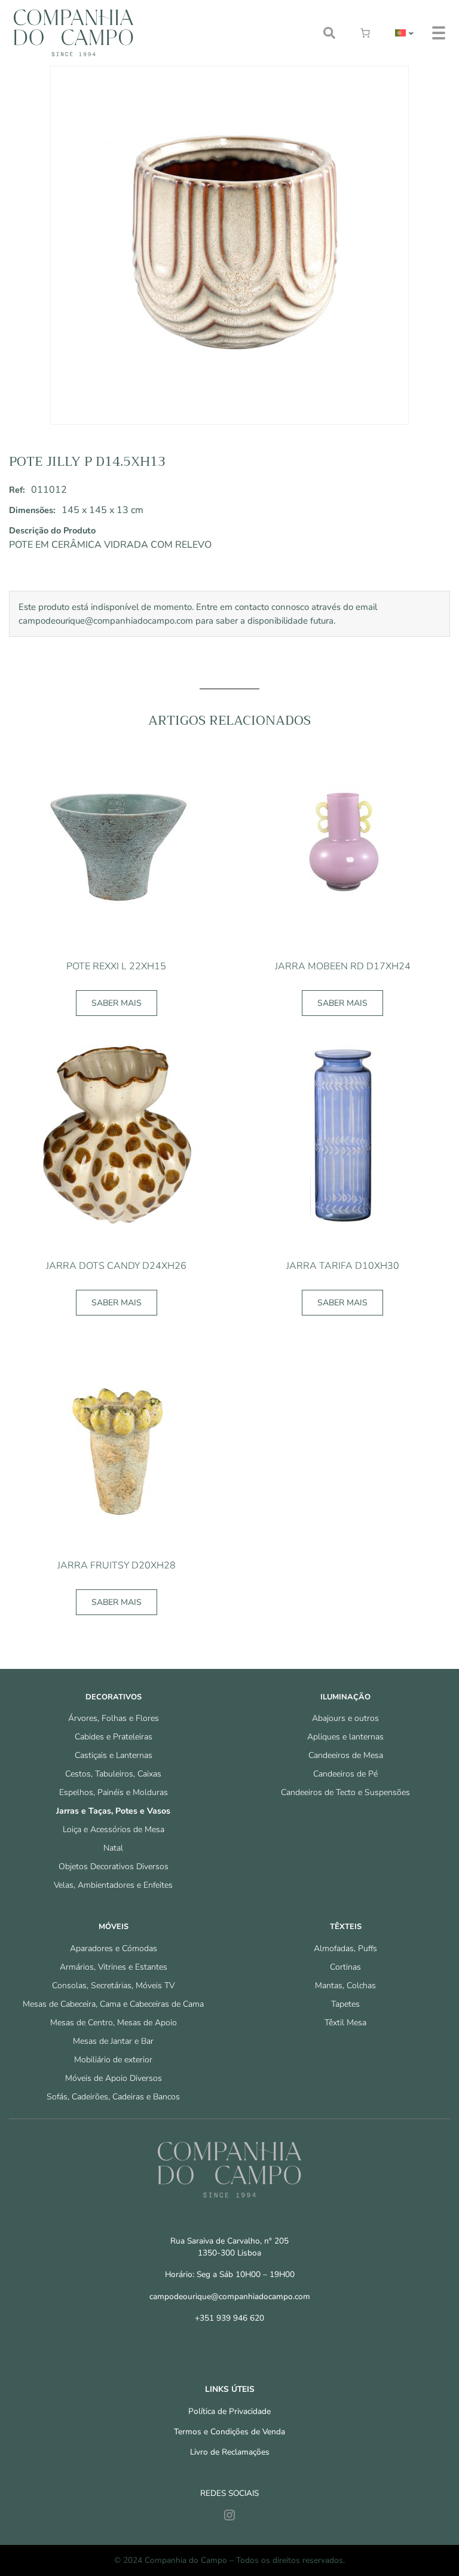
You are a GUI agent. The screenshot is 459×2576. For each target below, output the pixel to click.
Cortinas (345, 1967)
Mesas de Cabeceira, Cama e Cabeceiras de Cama (113, 2004)
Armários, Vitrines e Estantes (114, 1967)
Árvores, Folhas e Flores (114, 1718)
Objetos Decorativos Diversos (114, 1867)
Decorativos (114, 1697)
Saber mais (117, 1003)
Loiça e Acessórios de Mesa (114, 1829)
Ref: (17, 490)
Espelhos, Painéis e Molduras (114, 1792)
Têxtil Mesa (345, 2023)
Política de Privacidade (229, 2411)
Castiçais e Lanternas (114, 1755)
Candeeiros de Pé (345, 1774)
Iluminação (345, 1697)
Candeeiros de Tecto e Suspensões (345, 1792)
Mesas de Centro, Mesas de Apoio (114, 2023)
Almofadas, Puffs (345, 1948)
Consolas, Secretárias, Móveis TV (113, 1986)
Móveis (114, 1927)
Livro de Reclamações (230, 2452)
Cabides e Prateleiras (114, 1737)
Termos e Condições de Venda (229, 2432)
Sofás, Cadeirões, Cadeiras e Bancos (113, 2097)
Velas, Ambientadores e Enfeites (113, 1885)
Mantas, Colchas (345, 1986)
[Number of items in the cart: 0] (365, 33)
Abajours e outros (345, 1718)
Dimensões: (32, 510)
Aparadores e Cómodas (114, 1948)
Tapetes (345, 2004)
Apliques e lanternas (345, 1737)
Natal (113, 1848)
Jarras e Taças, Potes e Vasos (113, 1811)
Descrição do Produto (52, 530)
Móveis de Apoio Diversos (114, 2078)
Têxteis (346, 1927)
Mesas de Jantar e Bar (113, 2041)
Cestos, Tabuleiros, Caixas (113, 1774)
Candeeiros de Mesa (346, 1755)
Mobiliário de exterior (113, 2060)
